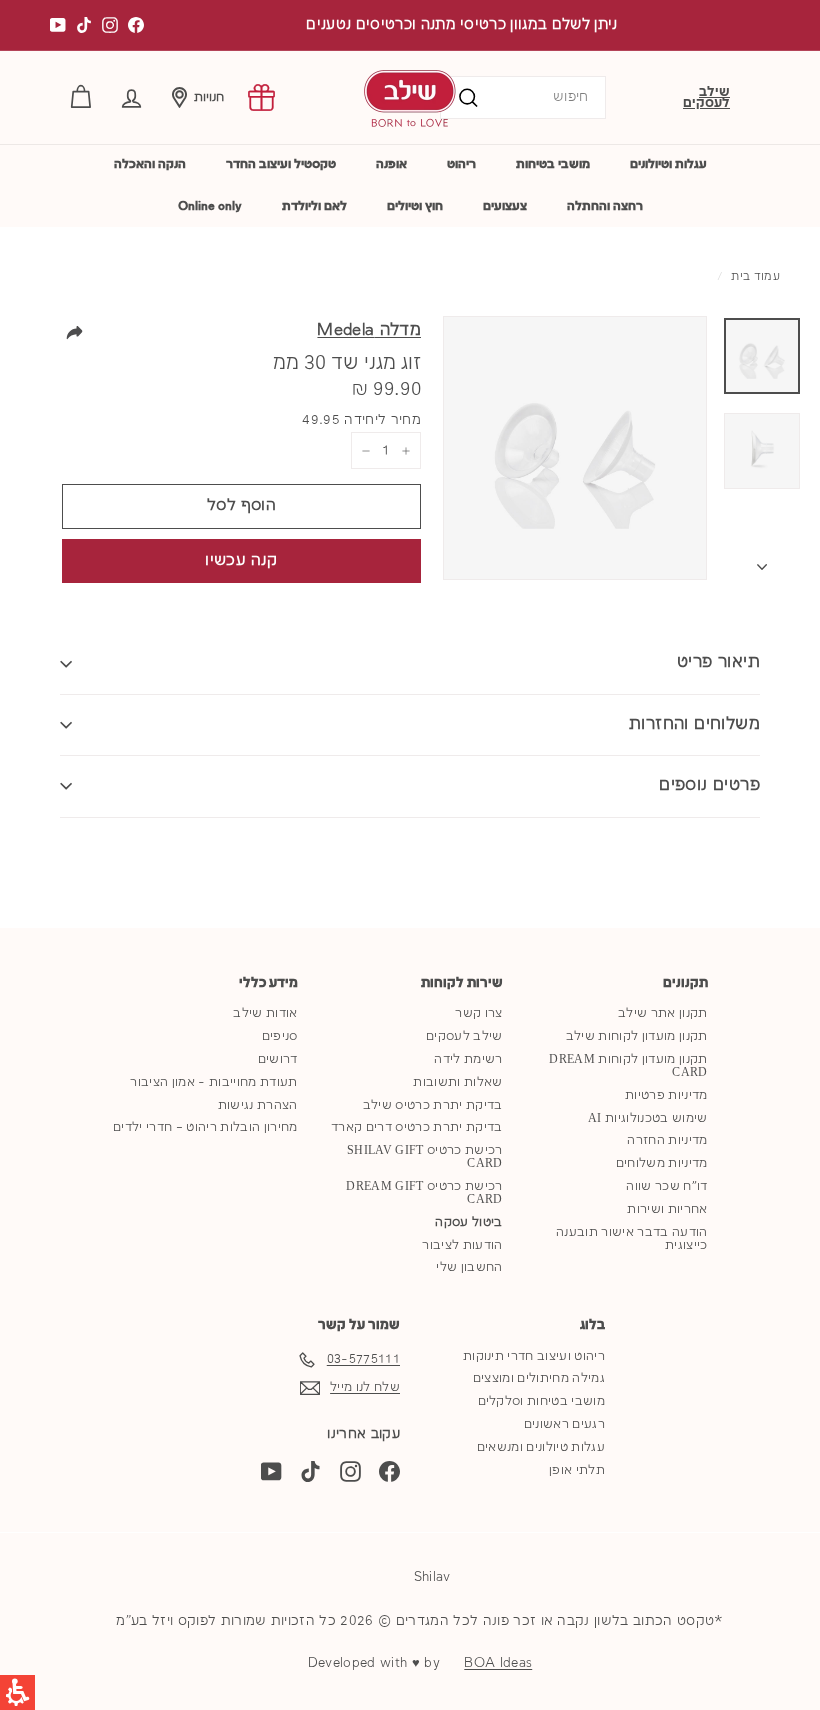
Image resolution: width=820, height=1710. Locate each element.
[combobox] (523, 97)
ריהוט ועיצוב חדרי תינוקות (534, 1356)
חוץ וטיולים (415, 206)
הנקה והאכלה (150, 164)
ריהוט (461, 164)
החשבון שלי (469, 1267)
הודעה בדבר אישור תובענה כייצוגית (631, 1239)
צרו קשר (478, 1013)
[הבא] (762, 562)
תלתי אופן (577, 1470)
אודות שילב (265, 1013)
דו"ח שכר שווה (666, 1186)
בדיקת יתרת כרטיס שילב (433, 1105)
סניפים (280, 1036)
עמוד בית (755, 277)
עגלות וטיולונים (668, 164)
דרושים (278, 1059)
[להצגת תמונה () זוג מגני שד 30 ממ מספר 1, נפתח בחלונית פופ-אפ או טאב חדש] (762, 356)
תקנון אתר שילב (663, 1013)
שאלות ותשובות (457, 1082)
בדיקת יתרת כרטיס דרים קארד (416, 1127)
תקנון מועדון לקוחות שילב (637, 1036)
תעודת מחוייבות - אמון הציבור (213, 1082)
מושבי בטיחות (553, 164)
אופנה (391, 164)
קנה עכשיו (241, 561)
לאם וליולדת (314, 206)
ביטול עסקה (468, 1222)
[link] (261, 97)
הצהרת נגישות (258, 1105)
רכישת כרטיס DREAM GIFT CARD (424, 1193)
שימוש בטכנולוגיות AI (648, 1118)
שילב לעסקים (706, 97)
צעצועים (505, 206)
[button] (131, 97)
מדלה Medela (369, 330)
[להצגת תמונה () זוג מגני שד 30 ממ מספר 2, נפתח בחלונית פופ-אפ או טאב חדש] (762, 451)
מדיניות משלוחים (662, 1163)
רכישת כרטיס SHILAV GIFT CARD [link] (424, 1157)
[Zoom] (575, 448)
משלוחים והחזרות (694, 724)
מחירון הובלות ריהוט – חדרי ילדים (205, 1127)
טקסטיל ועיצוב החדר (281, 164)
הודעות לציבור (462, 1245)
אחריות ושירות (667, 1209)
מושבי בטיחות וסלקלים (542, 1401)
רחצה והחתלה (605, 206)
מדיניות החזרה (667, 1140)
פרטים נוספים (709, 785)
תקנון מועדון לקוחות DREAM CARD (628, 1066)
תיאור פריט (718, 662)
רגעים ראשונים (564, 1424)
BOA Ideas (498, 1663)
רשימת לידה (468, 1059)
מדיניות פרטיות (666, 1095)
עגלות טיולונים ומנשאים (541, 1447)
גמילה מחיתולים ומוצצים (539, 1378)
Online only (210, 206)
